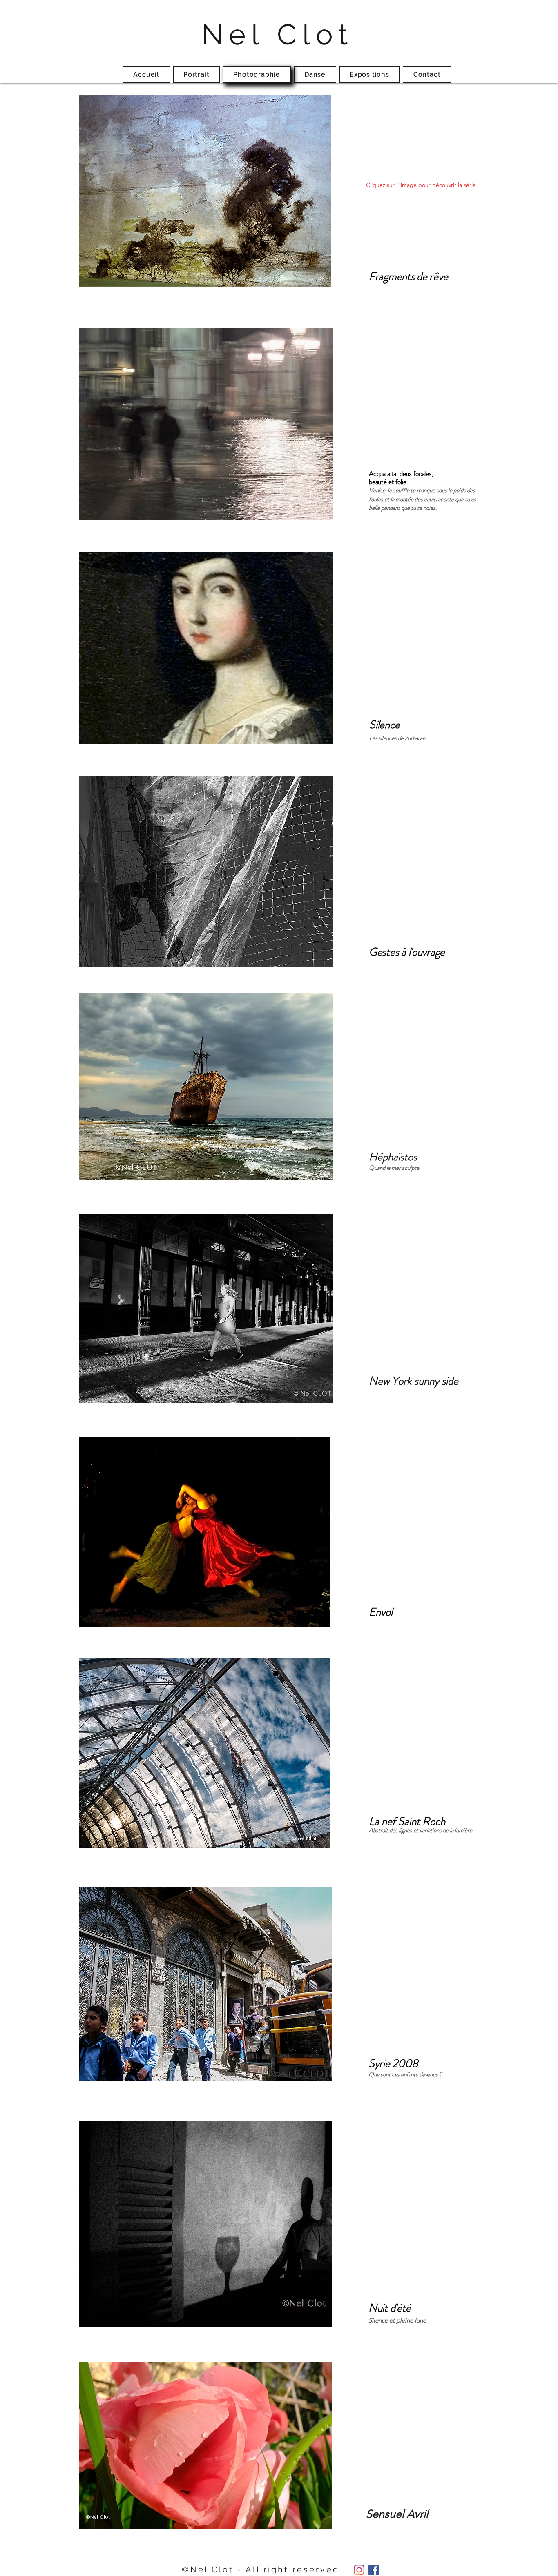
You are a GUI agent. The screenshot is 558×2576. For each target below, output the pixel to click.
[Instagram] (359, 2570)
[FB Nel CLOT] (374, 2570)
